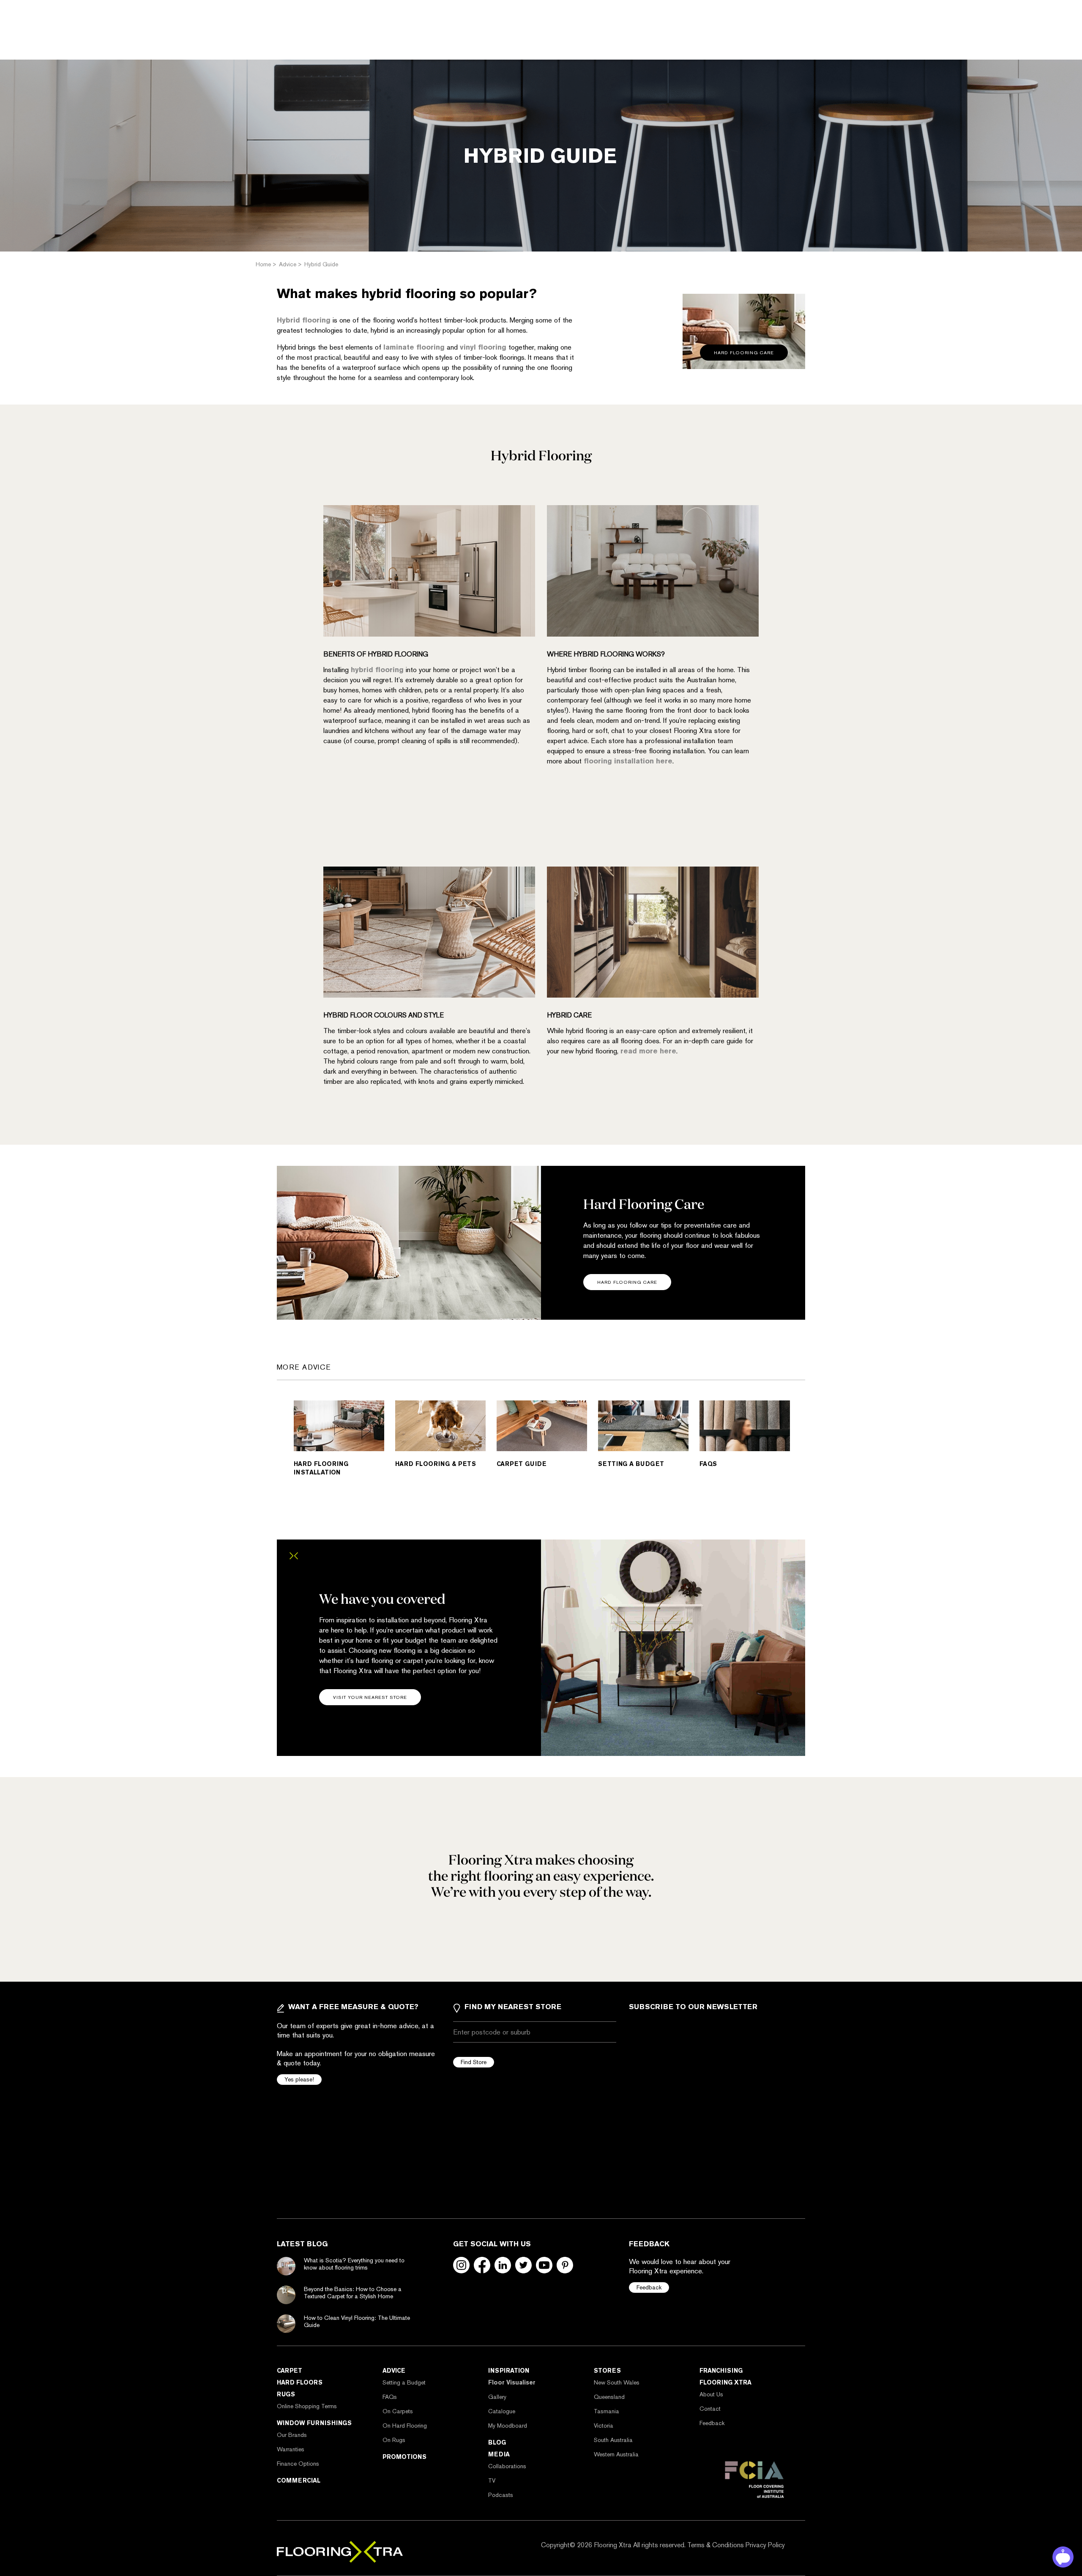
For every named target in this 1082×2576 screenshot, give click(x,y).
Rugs (286, 2394)
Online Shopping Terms (307, 2406)
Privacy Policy (765, 2545)
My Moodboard (508, 2426)
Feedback (649, 2287)
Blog (497, 2442)
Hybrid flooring (304, 320)
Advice (394, 2371)
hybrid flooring (377, 670)
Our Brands (292, 2435)
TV (492, 2480)
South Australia (613, 2440)
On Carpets (398, 2411)
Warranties (291, 2449)
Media (499, 2454)
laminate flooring (414, 347)
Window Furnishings (314, 2423)
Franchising (721, 2371)
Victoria (604, 2426)
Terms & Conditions (716, 2545)
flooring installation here (628, 761)
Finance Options (298, 2464)
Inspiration (509, 2371)
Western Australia (616, 2454)
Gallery (497, 2397)
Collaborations (507, 2466)
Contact (710, 2409)
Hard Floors (300, 2382)
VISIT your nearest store (370, 1697)
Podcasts (501, 2495)
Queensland (609, 2397)
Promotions (404, 2457)
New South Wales (617, 2382)
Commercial (299, 2480)
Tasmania (607, 2411)
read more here (648, 1051)
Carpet (290, 2371)
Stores (607, 2371)
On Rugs (394, 2440)
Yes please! (299, 2079)
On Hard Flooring (405, 2426)
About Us (711, 2394)
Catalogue (502, 2411)
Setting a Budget (404, 2382)
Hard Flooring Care (627, 1282)
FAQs (390, 2397)
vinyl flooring (483, 347)
